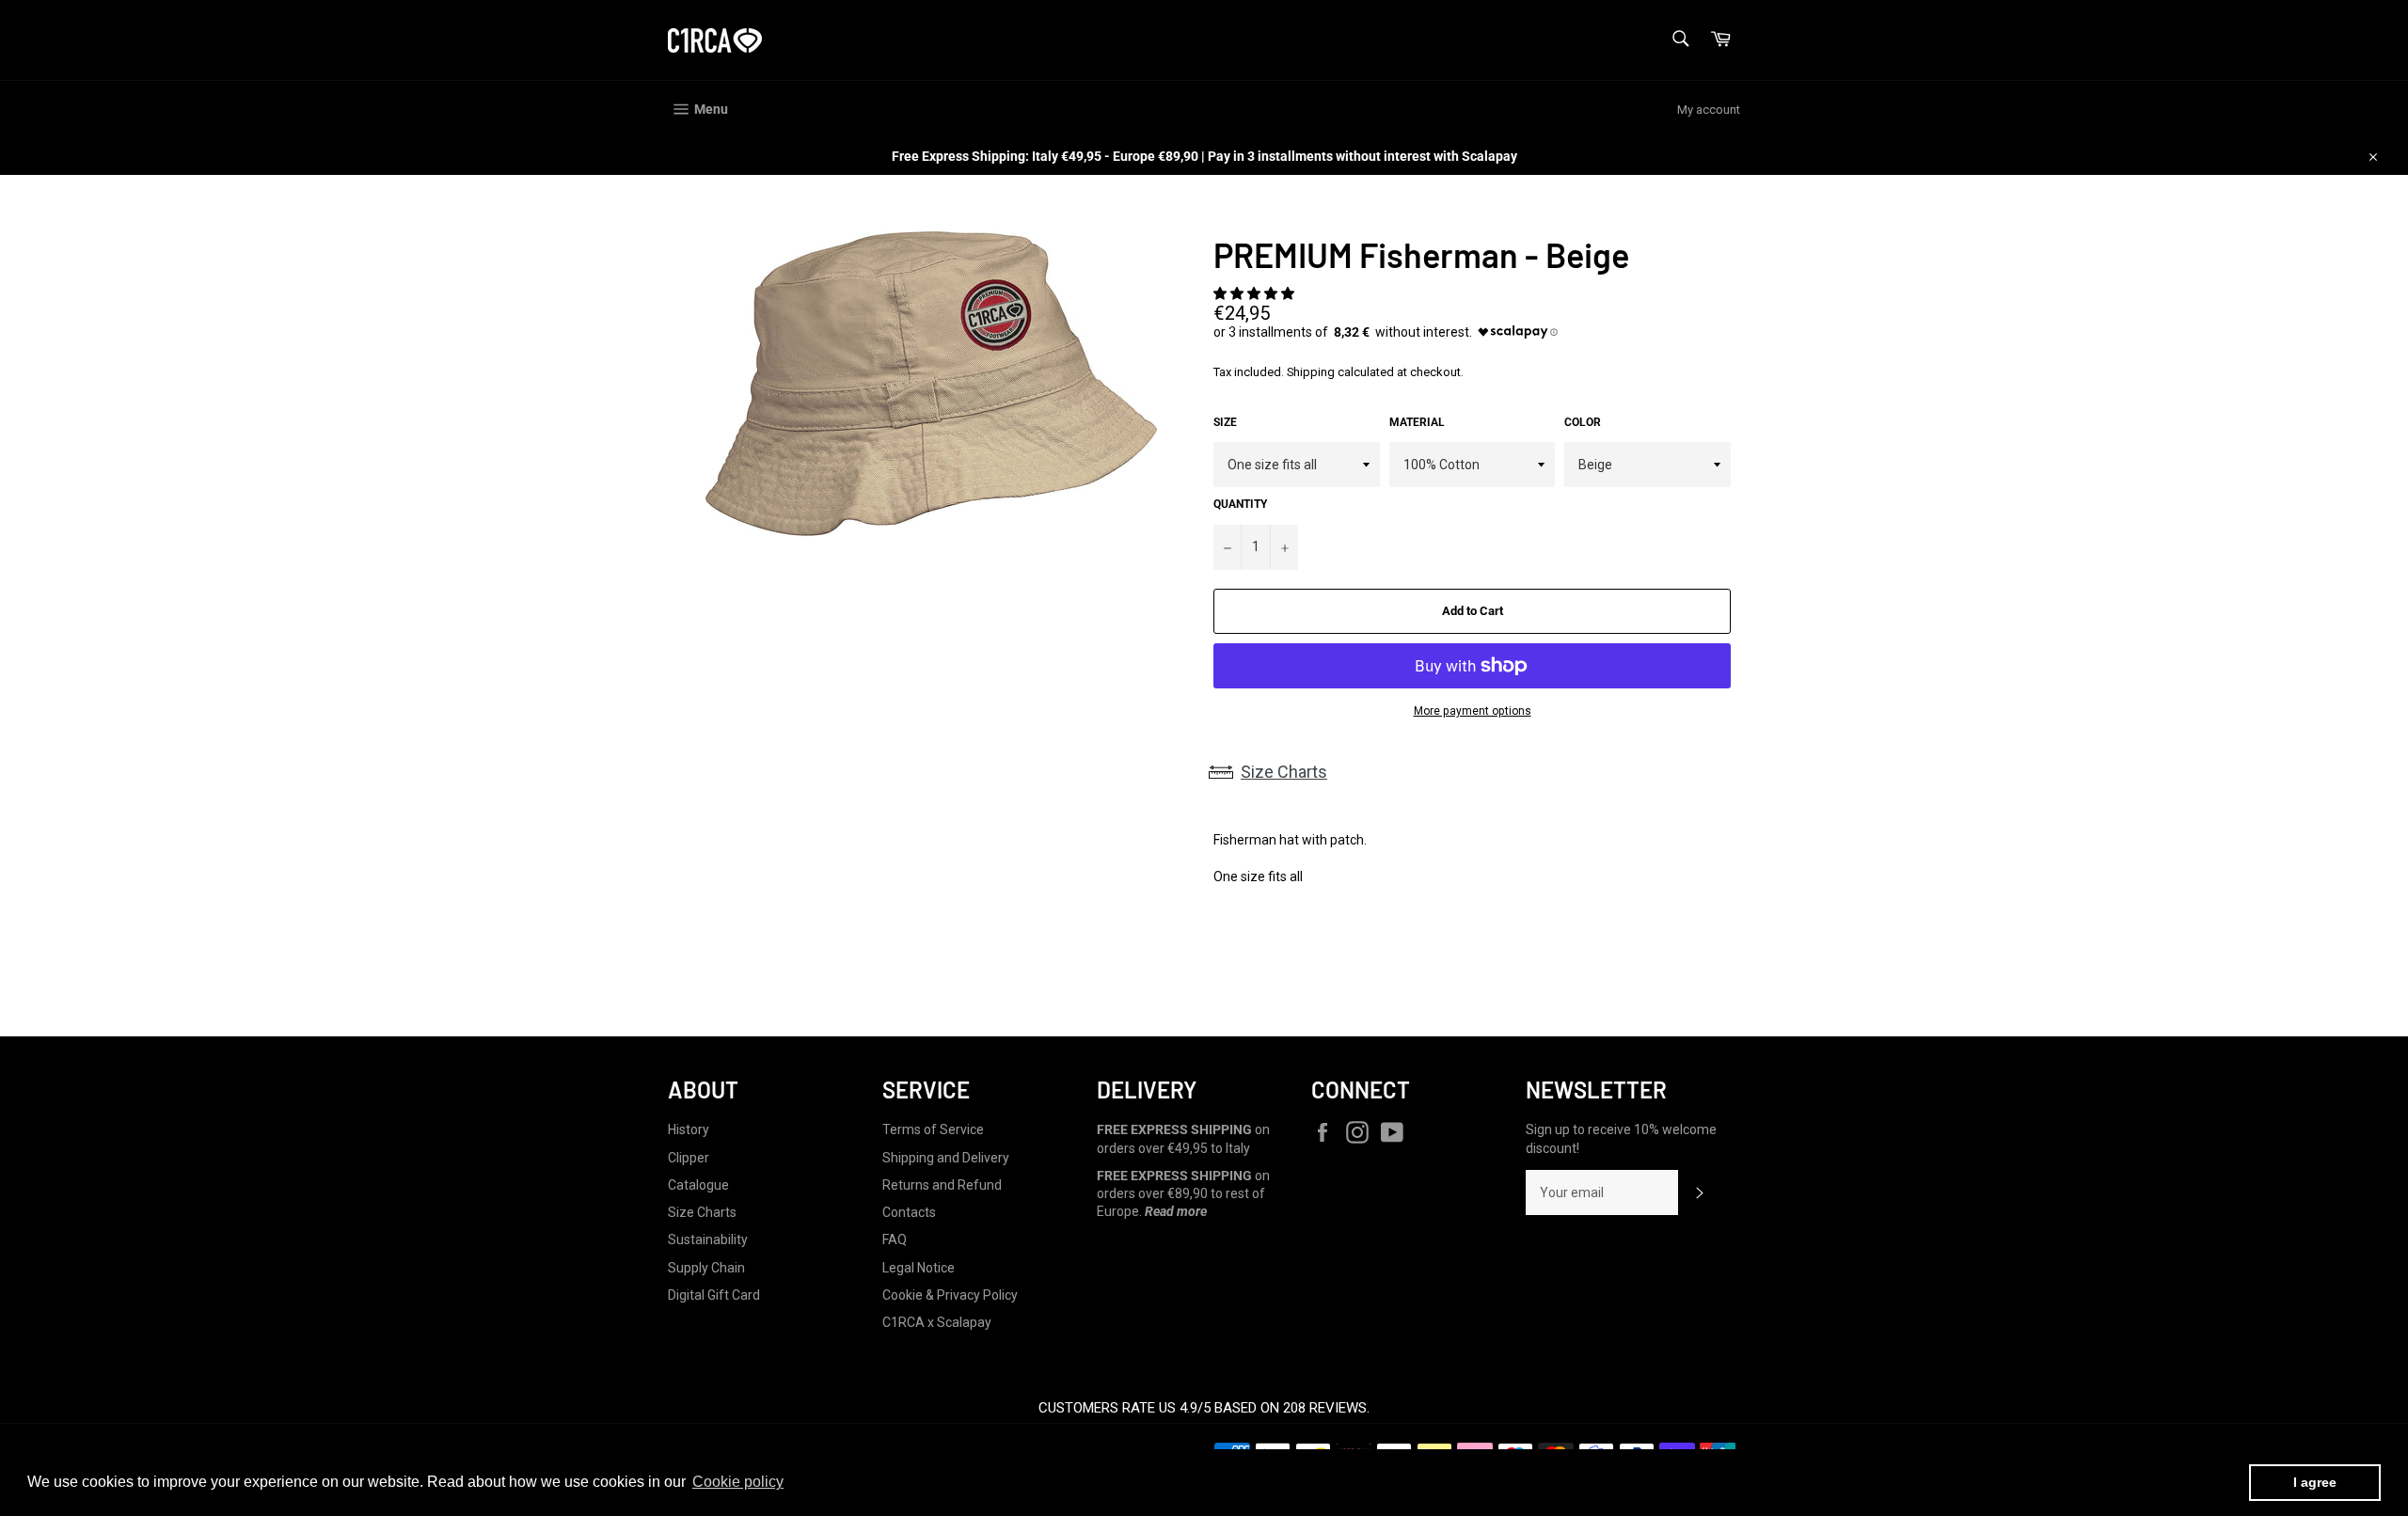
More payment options (1473, 711)
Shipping (1311, 372)
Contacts (909, 1212)
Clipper (689, 1158)
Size (1225, 422)
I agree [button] (2315, 1482)
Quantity (1240, 504)
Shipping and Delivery (946, 1158)
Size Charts (1284, 772)
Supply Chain (706, 1268)
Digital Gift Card (714, 1295)
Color (1583, 422)
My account (1709, 110)
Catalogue (698, 1185)
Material (1417, 422)
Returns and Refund (942, 1185)
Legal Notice (919, 1268)
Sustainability (708, 1240)
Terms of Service (933, 1129)
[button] (1255, 293)
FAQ (895, 1240)
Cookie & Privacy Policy (950, 1295)
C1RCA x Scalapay (937, 1322)
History (689, 1129)
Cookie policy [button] (738, 1482)
